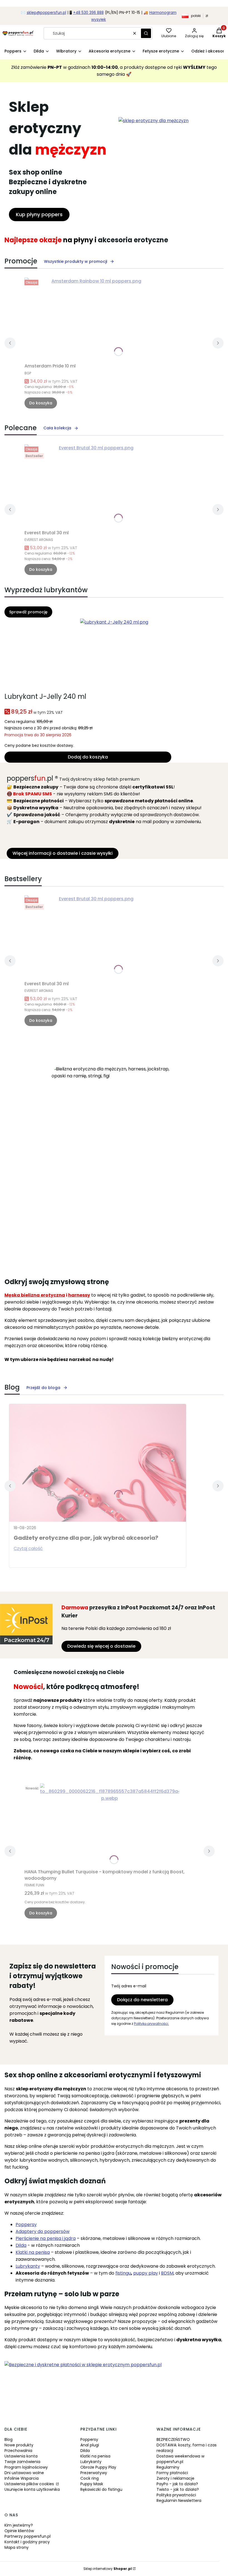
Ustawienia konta (21, 2456)
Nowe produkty (19, 2445)
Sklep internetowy (108, 2569)
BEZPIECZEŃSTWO (173, 2439)
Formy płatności (172, 2473)
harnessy (79, 1295)
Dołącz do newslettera (142, 2000)
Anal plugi (90, 2445)
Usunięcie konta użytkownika (32, 2489)
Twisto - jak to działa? (178, 2489)
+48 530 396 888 (88, 13)
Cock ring (90, 2478)
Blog (8, 2439)
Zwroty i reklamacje (175, 2478)
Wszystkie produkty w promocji (75, 261)
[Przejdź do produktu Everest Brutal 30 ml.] (94, 486)
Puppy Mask (92, 2484)
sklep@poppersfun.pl (46, 13)
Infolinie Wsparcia (22, 2478)
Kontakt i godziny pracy (27, 2542)
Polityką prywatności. (152, 2024)
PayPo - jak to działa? (177, 2484)
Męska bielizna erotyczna (35, 1295)
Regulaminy (168, 2467)
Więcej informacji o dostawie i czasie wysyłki (63, 853)
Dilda (85, 2451)
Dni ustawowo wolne (24, 2473)
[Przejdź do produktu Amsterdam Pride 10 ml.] (94, 319)
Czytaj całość (28, 1548)
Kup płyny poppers (39, 214)
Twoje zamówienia (22, 2462)
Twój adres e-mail (129, 1986)
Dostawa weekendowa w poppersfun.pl (180, 2459)
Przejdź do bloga (43, 1388)
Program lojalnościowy (26, 2467)
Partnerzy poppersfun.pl (28, 2536)
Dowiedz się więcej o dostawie (101, 1646)
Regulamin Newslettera (179, 2501)
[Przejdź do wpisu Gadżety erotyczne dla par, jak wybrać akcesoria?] (98, 1463)
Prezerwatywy (94, 2473)
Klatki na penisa (95, 2456)
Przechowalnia (18, 2451)
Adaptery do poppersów (43, 2231)
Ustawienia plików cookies (30, 2484)
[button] (146, 33)
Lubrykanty (91, 2462)
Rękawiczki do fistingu (101, 2489)
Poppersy (26, 2225)
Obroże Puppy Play (98, 2467)
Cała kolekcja (57, 428)
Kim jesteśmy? (19, 2525)
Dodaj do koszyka (88, 757)
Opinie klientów (19, 2531)
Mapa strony (17, 2547)
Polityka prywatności (176, 2495)
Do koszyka (41, 403)
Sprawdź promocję (28, 612)
